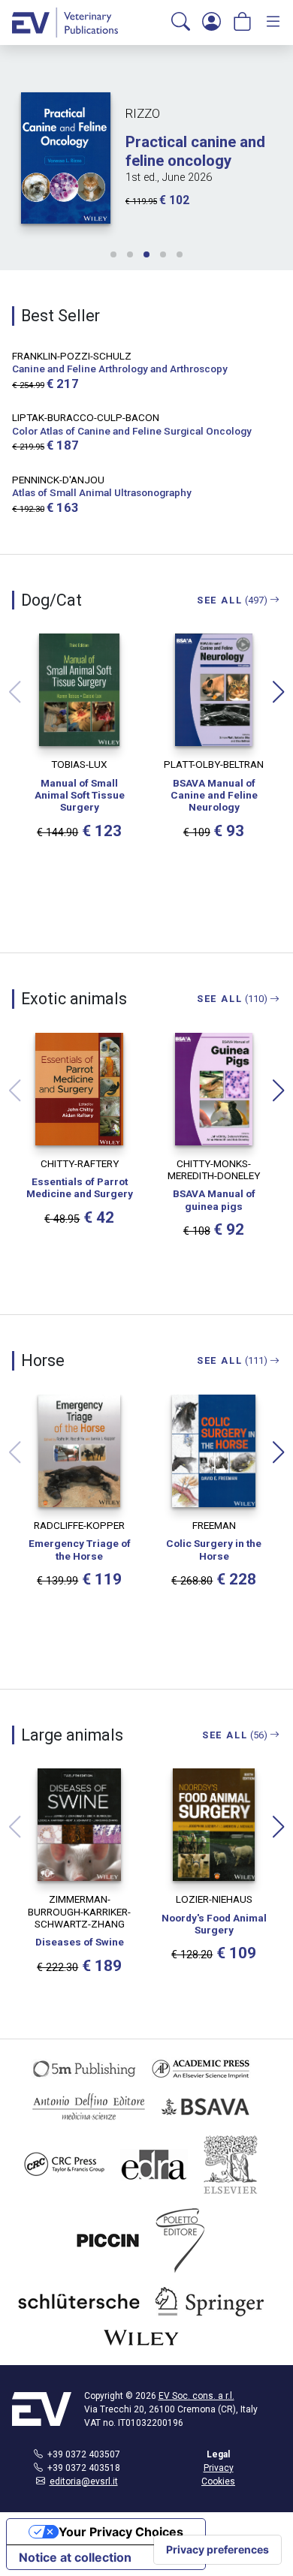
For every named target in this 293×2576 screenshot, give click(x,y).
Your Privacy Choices (121, 2532)
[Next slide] (279, 692)
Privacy (219, 2468)
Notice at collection (75, 2557)
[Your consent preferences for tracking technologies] (217, 2550)
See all (233, 600)
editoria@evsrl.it (84, 2481)
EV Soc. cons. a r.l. (196, 2396)
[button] (181, 23)
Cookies (218, 2481)
